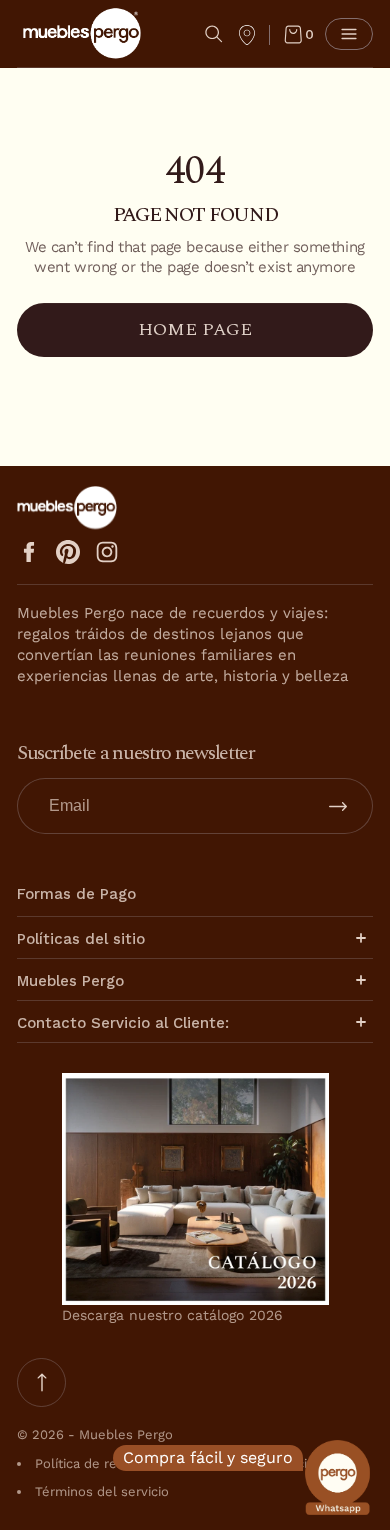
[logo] (82, 33)
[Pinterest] (68, 552)
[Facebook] (29, 552)
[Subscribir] (338, 806)
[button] (214, 34)
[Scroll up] (41, 1382)
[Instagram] (107, 552)
